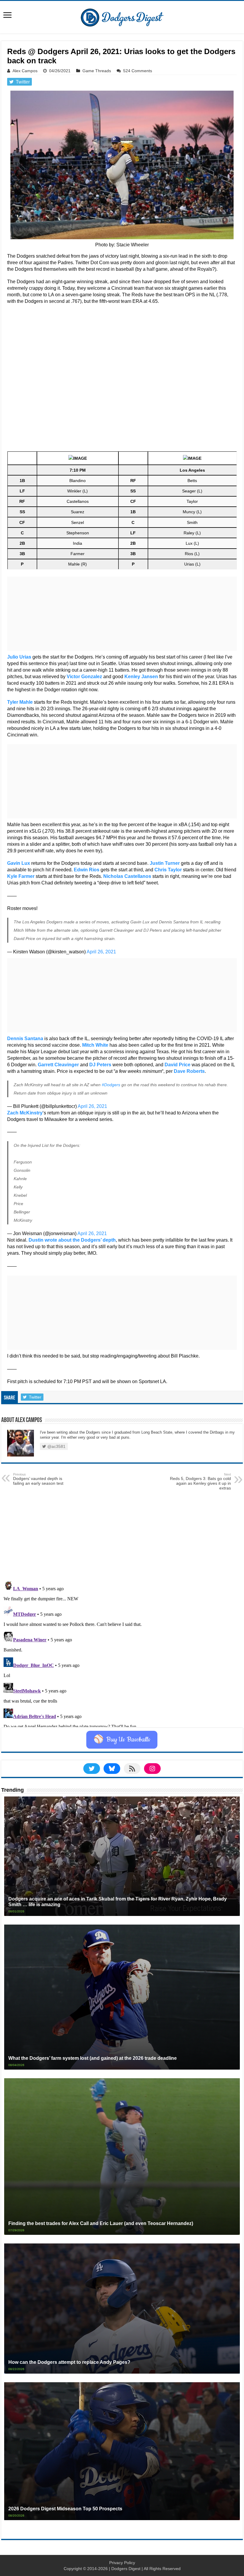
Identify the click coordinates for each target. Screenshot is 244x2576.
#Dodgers (111, 1085)
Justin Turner (165, 863)
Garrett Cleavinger (58, 1065)
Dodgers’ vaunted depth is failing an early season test (38, 1479)
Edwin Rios (87, 870)
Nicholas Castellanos (127, 876)
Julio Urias (19, 657)
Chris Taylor (168, 870)
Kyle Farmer (21, 876)
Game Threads (97, 71)
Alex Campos (25, 71)
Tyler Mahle (20, 702)
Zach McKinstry (25, 1113)
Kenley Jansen (141, 677)
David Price (177, 1065)
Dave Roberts (189, 1071)
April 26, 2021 (101, 952)
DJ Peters (100, 1065)
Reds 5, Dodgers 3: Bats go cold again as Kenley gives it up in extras (200, 1481)
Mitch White (95, 1045)
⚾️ (122, 1740)
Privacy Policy (122, 2563)
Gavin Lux (19, 863)
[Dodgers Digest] (122, 16)
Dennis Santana (25, 1039)
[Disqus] (122, 1653)
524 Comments (138, 71)
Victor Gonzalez (84, 677)
